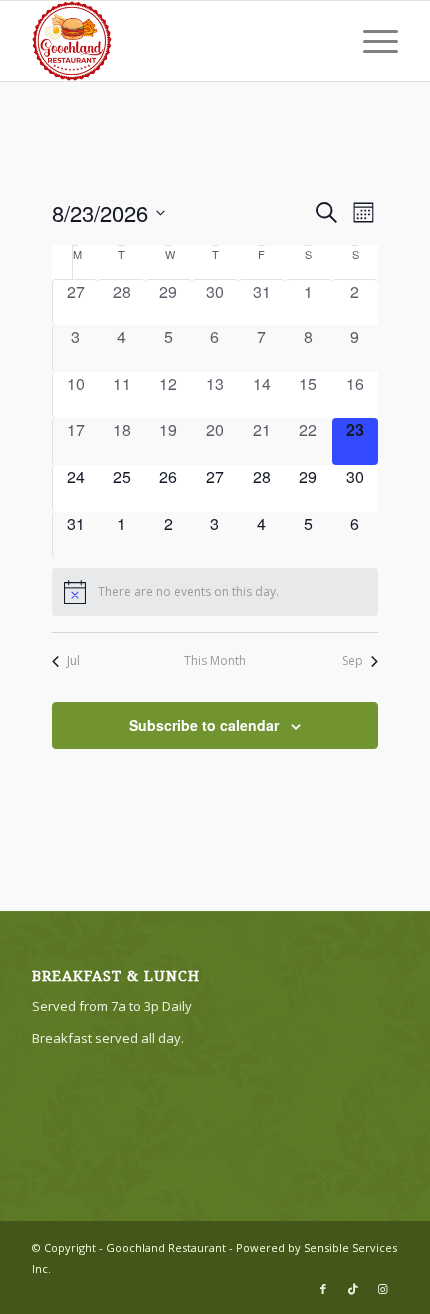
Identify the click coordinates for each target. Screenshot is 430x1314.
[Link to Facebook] (323, 1289)
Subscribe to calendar (204, 725)
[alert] (215, 592)
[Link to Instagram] (383, 1289)
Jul (73, 661)
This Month (215, 661)
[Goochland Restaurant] (178, 41)
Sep (352, 661)
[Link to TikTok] (353, 1289)
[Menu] (370, 41)
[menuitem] (370, 41)
